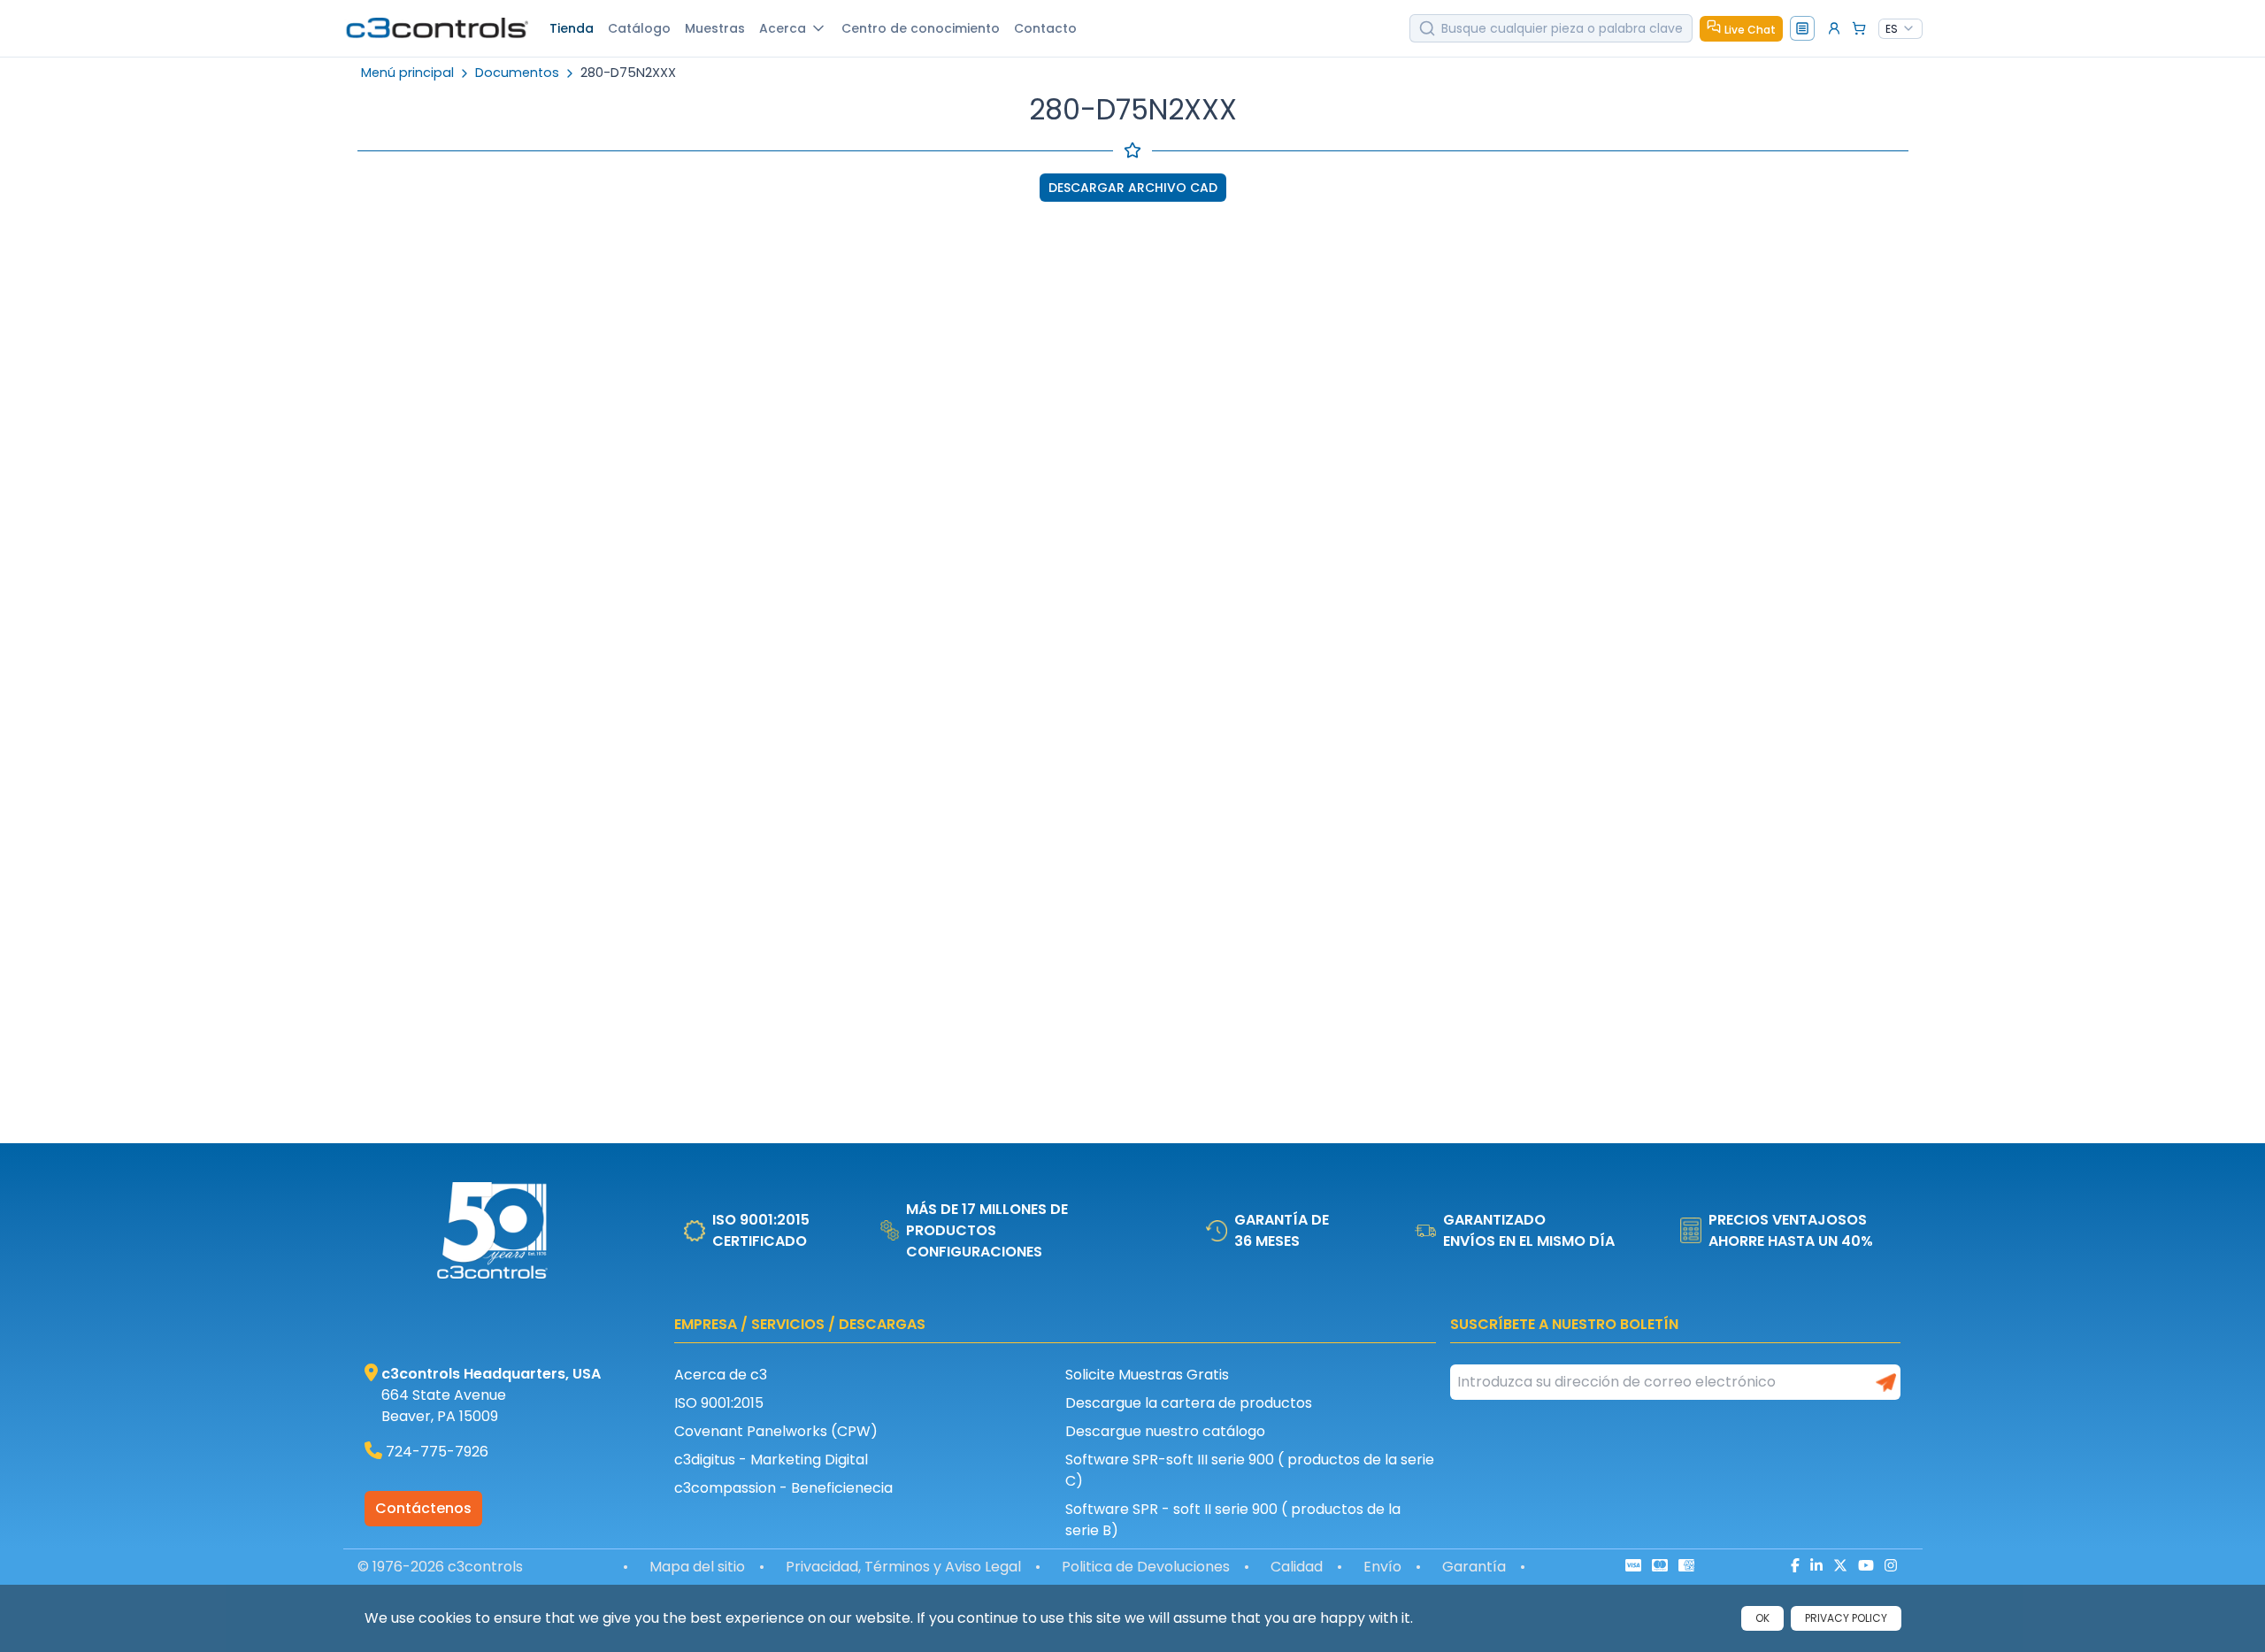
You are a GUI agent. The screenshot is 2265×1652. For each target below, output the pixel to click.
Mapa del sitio (697, 1567)
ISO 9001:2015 (719, 1403)
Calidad (1297, 1567)
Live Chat (1750, 30)
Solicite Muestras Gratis (1147, 1375)
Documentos (517, 73)
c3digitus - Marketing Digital (771, 1460)
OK (1762, 1618)
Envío (1382, 1567)
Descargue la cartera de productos (1189, 1403)
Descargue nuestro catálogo (1165, 1431)
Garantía (1474, 1567)
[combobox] (1900, 29)
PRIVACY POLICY (1846, 1618)
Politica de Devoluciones (1146, 1567)
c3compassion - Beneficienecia (783, 1488)
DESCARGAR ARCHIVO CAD (1133, 188)
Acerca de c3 (721, 1375)
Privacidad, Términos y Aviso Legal (903, 1567)
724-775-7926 (437, 1452)
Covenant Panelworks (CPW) (776, 1431)
